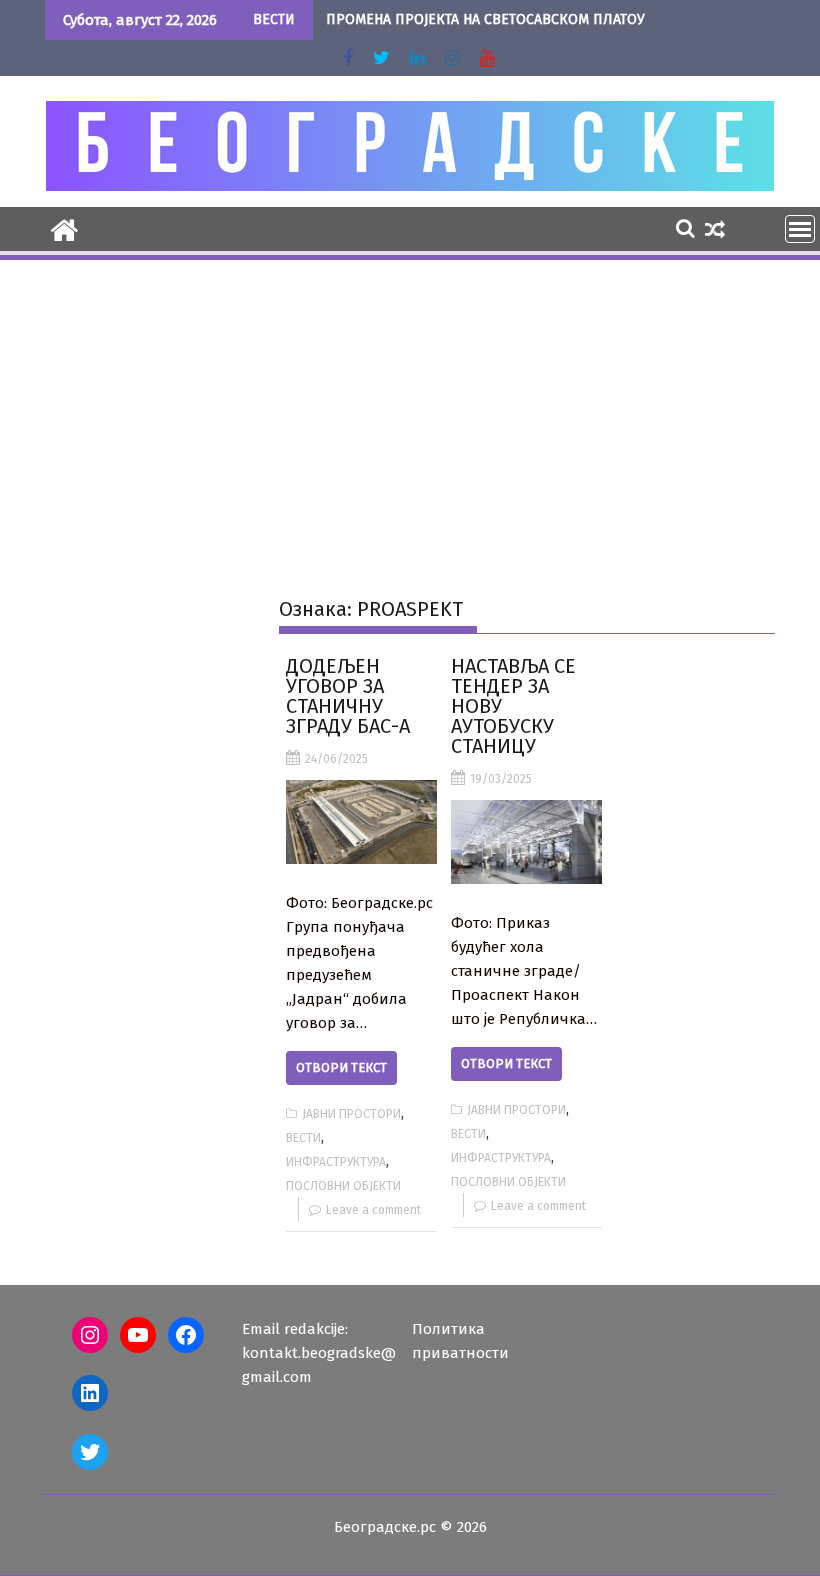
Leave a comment (373, 1210)
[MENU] (800, 229)
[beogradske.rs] (64, 228)
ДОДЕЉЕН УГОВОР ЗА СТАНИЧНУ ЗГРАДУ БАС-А (348, 696)
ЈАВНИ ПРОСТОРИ (351, 1114)
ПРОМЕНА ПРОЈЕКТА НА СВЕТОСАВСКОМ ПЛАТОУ (485, 19)
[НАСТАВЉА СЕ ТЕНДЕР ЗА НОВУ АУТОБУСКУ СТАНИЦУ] (526, 842)
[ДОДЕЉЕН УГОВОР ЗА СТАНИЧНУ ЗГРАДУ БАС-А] (361, 822)
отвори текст (341, 1067)
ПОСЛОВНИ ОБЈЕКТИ (343, 1186)
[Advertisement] (410, 413)
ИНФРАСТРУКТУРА (336, 1162)
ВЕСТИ (303, 1138)
